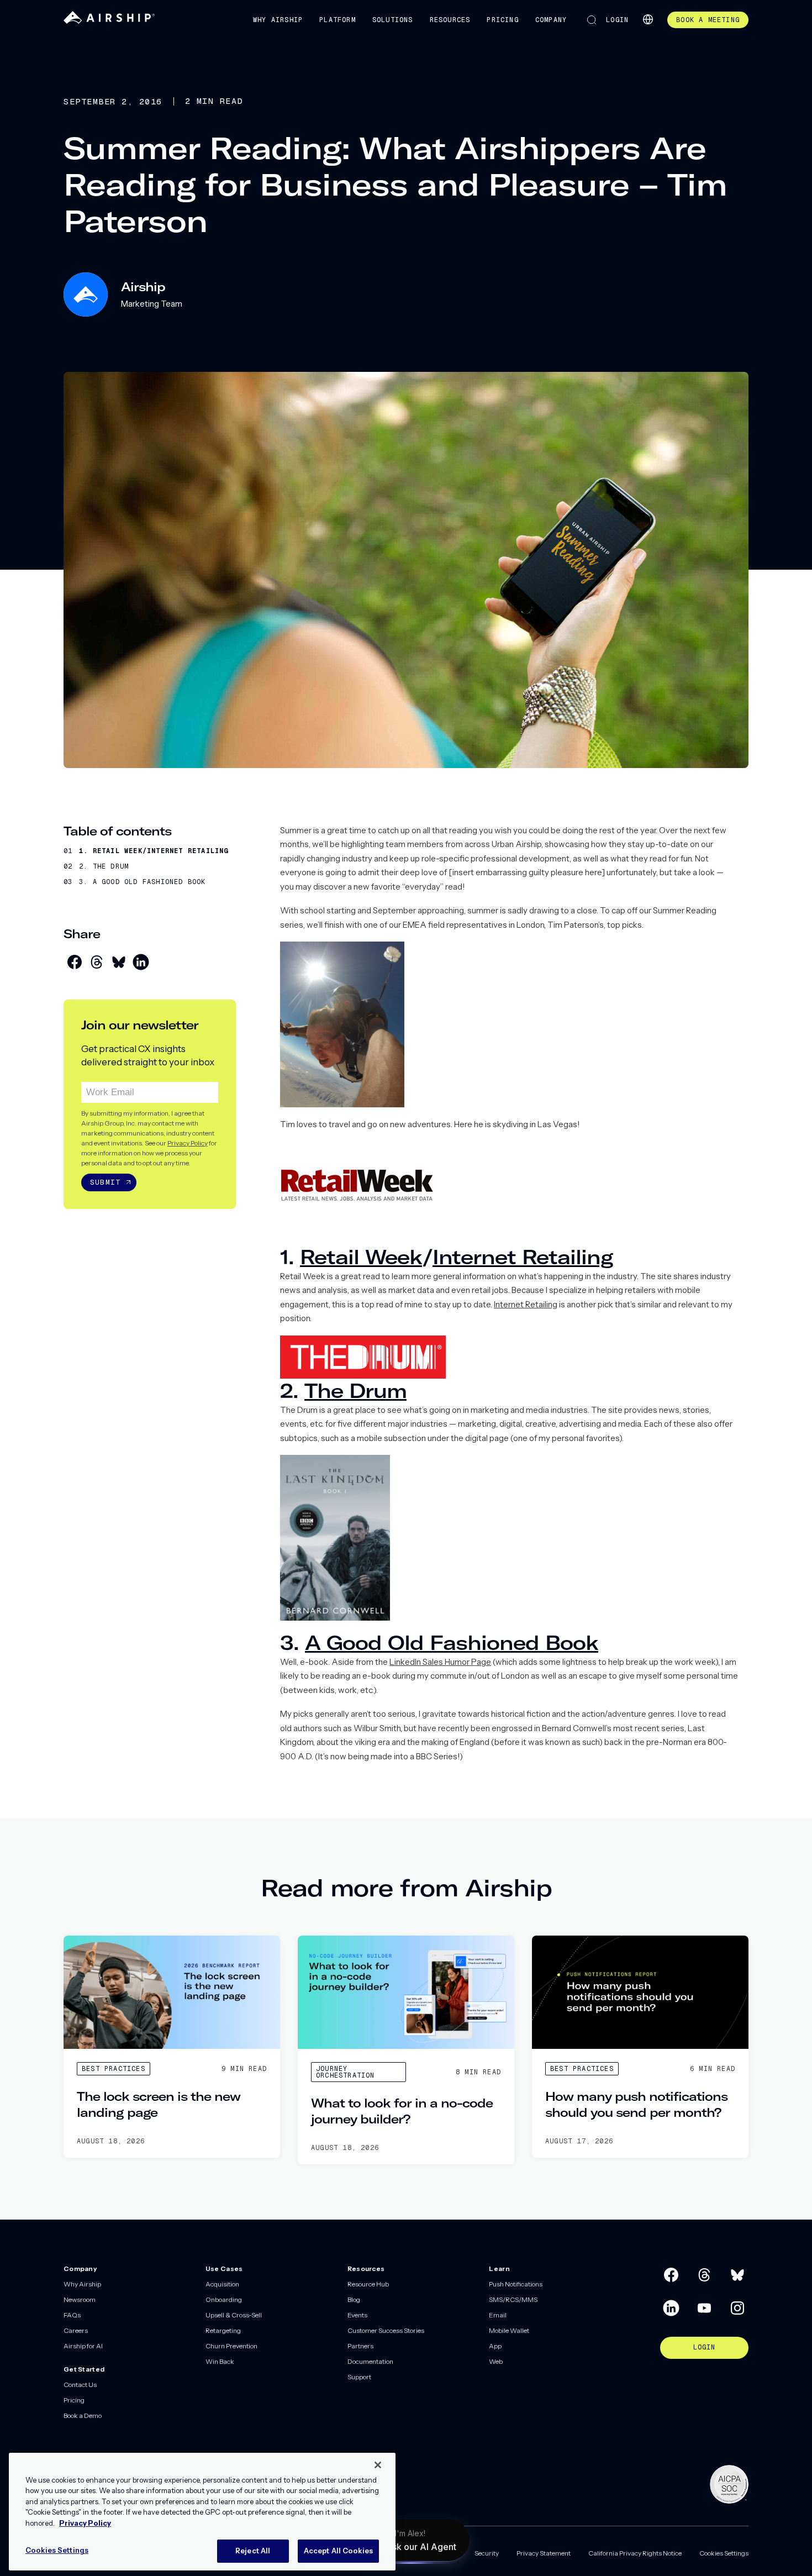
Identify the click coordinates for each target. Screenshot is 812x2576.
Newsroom (80, 2299)
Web (496, 2361)
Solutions (393, 20)
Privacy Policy (188, 1143)
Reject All (253, 2551)
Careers (76, 2330)
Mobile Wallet (509, 2330)
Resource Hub (368, 2284)
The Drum (355, 1390)
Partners (360, 2346)
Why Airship (278, 20)
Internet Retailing (523, 1257)
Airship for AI (83, 2346)
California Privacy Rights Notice (635, 2553)
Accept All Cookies (338, 2551)
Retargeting (223, 2330)
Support (359, 2377)
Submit (105, 1182)
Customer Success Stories (386, 2330)
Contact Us (80, 2385)
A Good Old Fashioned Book (452, 1642)
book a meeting (708, 20)
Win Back (220, 2361)
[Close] (378, 2465)
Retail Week (361, 1257)
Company (551, 20)
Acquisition (222, 2284)
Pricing (502, 20)
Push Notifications (516, 2284)
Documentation (370, 2361)
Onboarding (224, 2299)
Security (487, 2553)
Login (617, 20)
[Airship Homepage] (109, 21)
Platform (338, 20)
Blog (354, 2299)
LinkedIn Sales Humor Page (440, 1662)
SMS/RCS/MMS (513, 2299)
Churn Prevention (231, 2346)
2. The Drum (104, 866)
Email (498, 2315)
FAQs (72, 2315)
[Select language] (648, 19)
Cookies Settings (724, 2553)
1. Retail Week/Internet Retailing (154, 851)
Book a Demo (83, 2415)
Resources (450, 20)
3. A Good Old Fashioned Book (143, 882)
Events (357, 2315)
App (495, 2346)
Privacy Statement (544, 2553)
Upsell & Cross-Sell (234, 2315)
